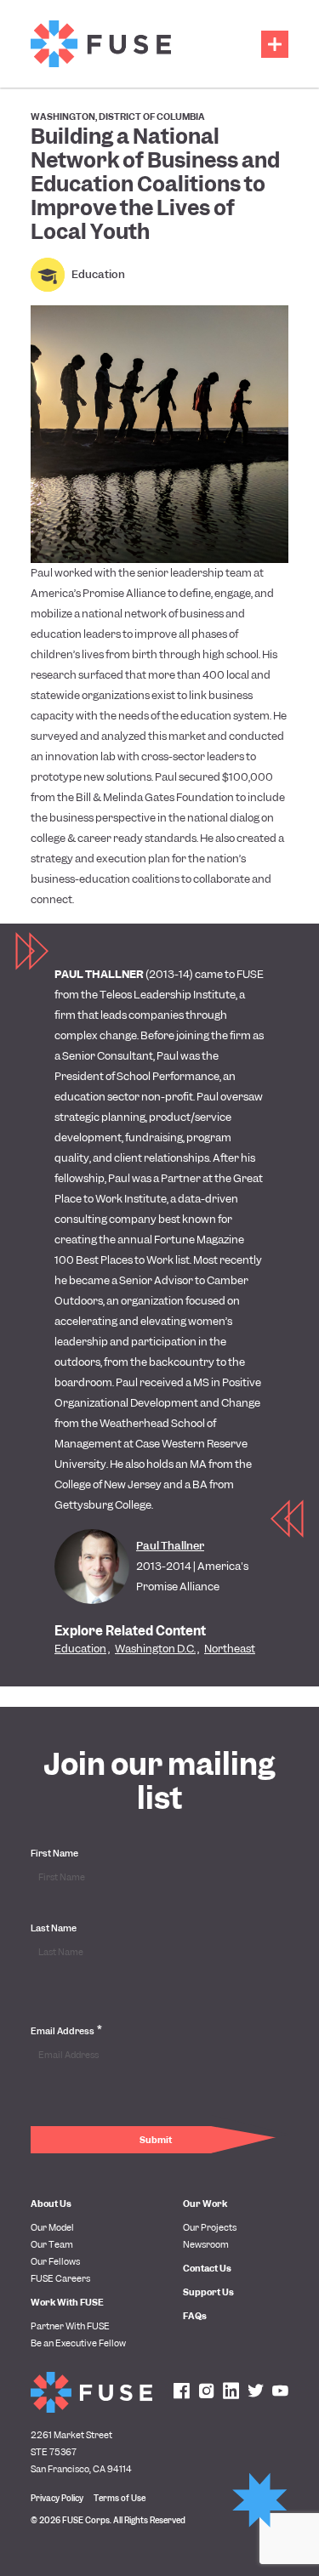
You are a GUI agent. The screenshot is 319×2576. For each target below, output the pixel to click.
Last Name (54, 1928)
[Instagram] (206, 2392)
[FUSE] (101, 44)
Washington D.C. (155, 1649)
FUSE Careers (60, 2278)
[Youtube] (280, 2392)
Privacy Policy (57, 2498)
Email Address (66, 2030)
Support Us (208, 2292)
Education (98, 274)
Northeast (230, 1649)
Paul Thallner (170, 1546)
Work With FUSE (67, 2302)
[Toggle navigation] (275, 44)
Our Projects (210, 2227)
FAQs (195, 2316)
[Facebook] (182, 2392)
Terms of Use (120, 2498)
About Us (51, 2204)
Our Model (52, 2227)
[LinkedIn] (231, 2392)
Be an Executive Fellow (78, 2343)
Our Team (52, 2244)
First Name (54, 1853)
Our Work (205, 2204)
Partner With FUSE (70, 2326)
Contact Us (207, 2268)
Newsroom (206, 2244)
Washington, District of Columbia (118, 117)
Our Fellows (55, 2261)
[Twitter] (256, 2392)
